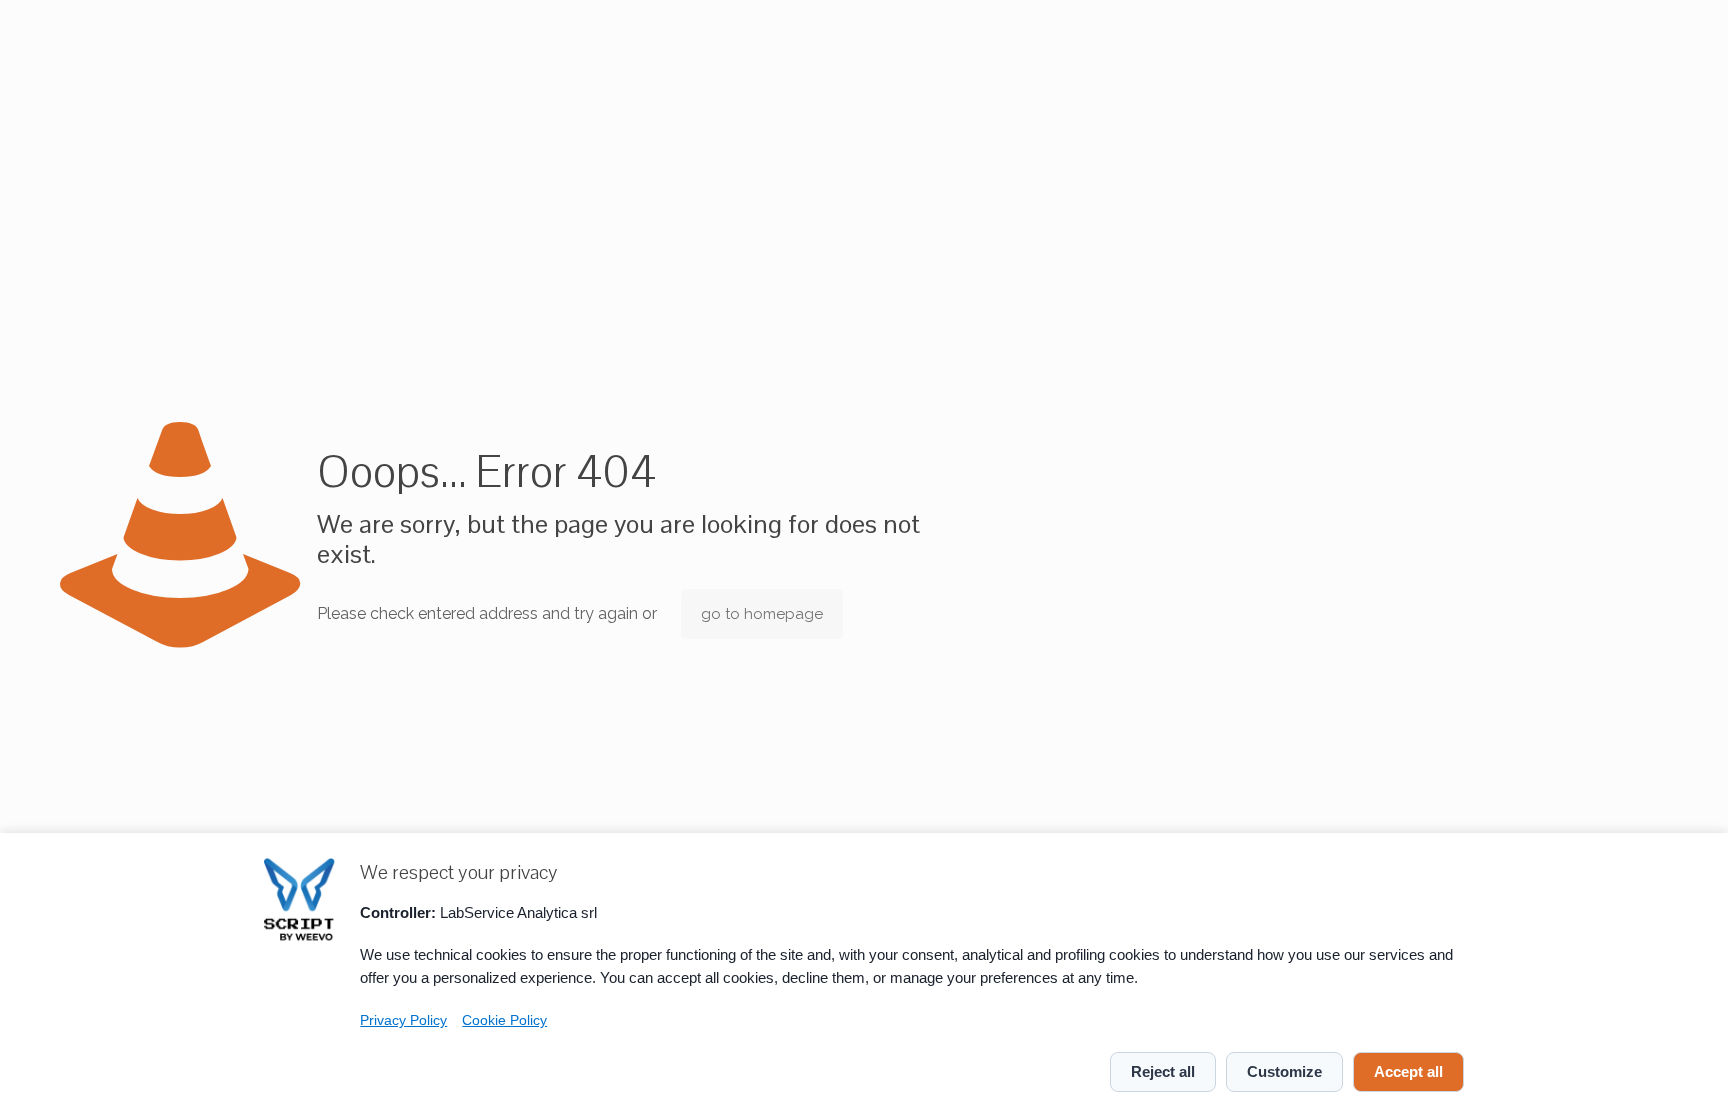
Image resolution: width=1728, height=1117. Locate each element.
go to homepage (762, 614)
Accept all (1408, 1071)
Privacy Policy (403, 1020)
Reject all (1163, 1071)
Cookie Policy (504, 1020)
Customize (1284, 1071)
